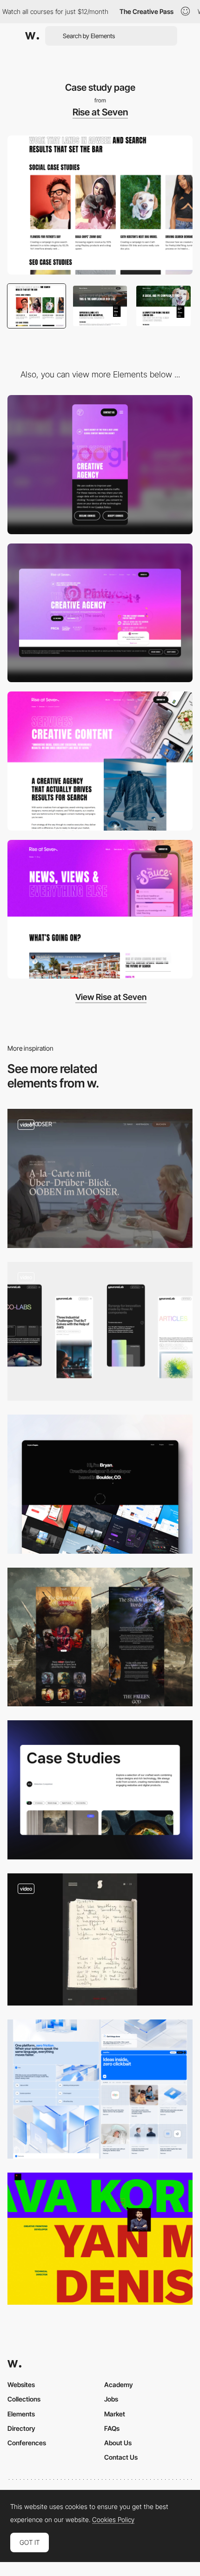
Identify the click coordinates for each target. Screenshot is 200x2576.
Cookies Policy (113, 2520)
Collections (24, 2399)
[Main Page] (100, 1484)
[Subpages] (100, 2089)
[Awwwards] (32, 36)
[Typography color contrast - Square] (100, 2239)
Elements (21, 2414)
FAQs (112, 2428)
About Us (118, 2443)
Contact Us (121, 2457)
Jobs (111, 2399)
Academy (119, 2385)
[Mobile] (100, 465)
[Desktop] (100, 613)
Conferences (27, 2443)
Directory (21, 2428)
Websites (21, 2385)
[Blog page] (100, 909)
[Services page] (100, 761)
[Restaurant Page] (100, 1178)
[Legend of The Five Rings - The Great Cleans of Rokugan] (100, 1637)
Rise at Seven (100, 112)
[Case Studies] (100, 1790)
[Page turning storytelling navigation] (100, 1939)
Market (115, 2414)
